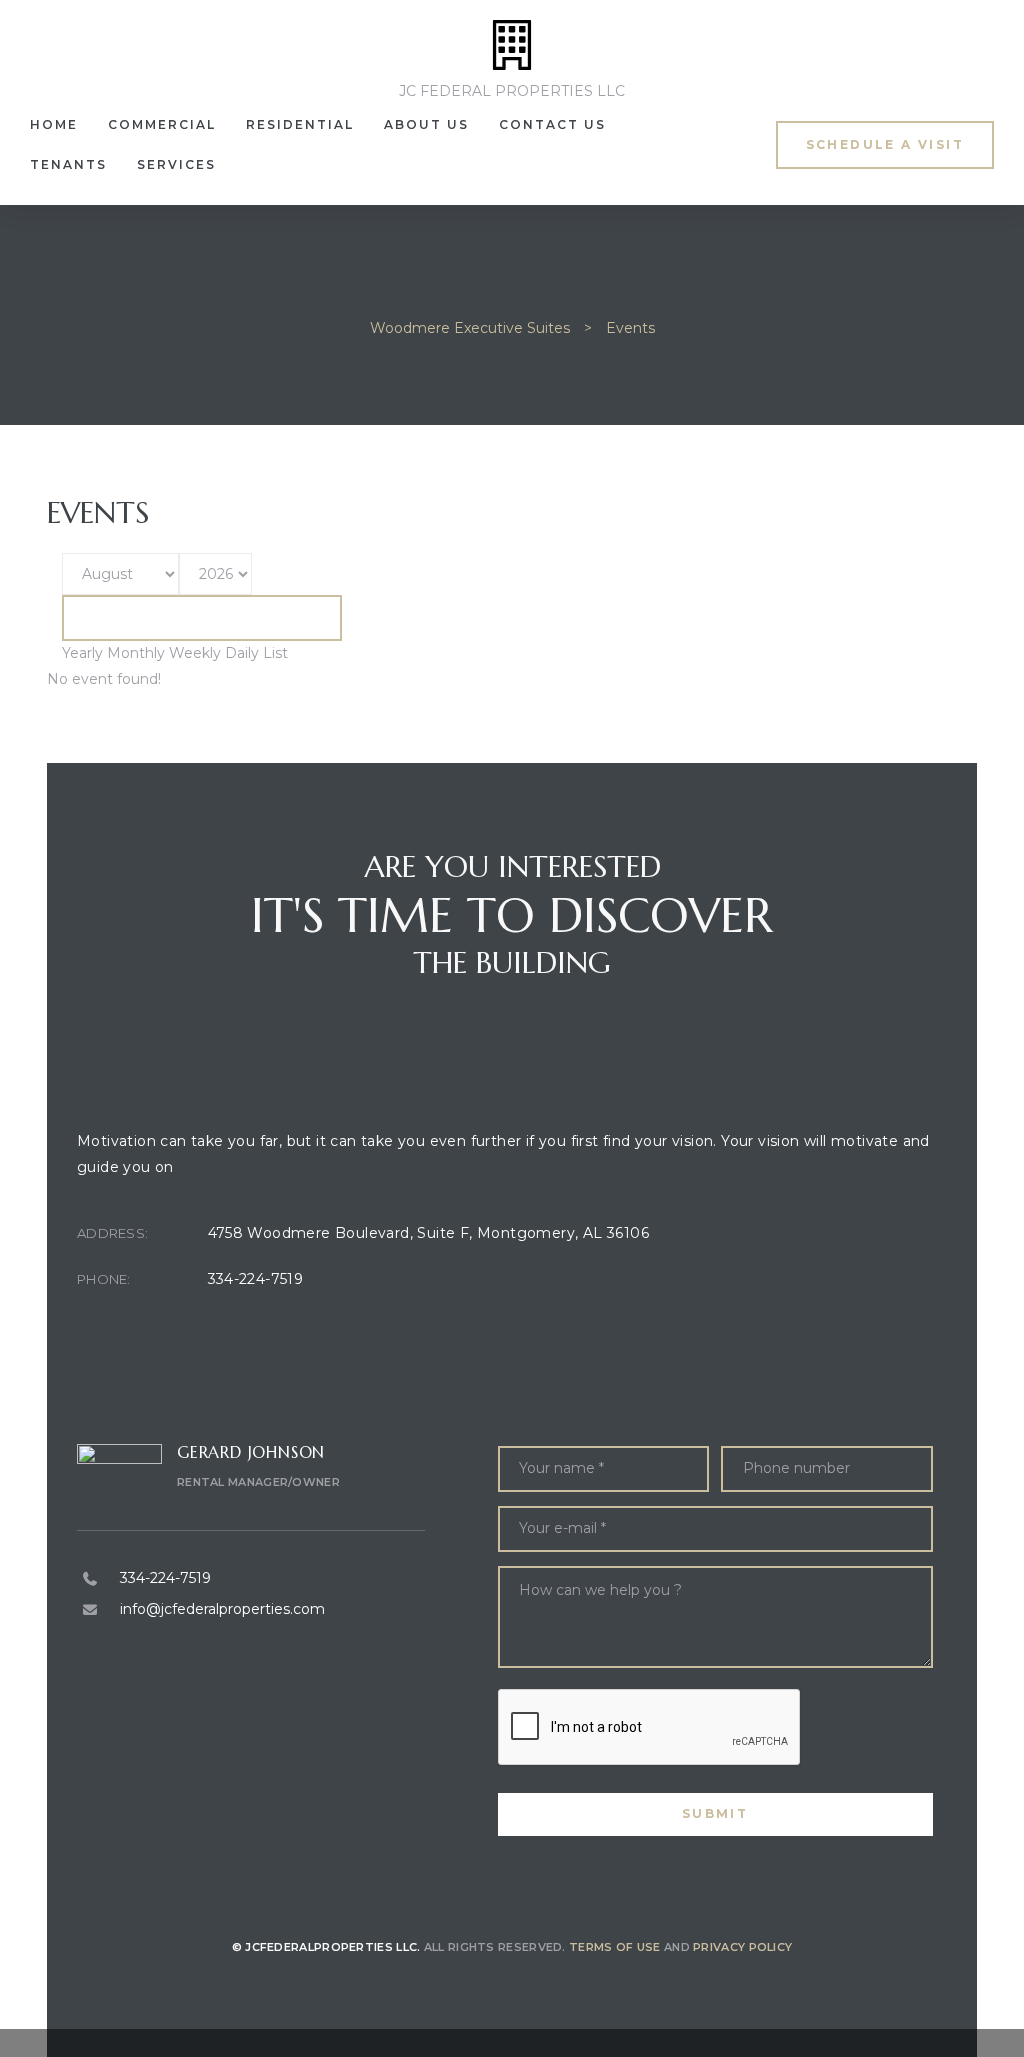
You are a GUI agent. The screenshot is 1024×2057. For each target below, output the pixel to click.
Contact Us (552, 124)
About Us (426, 124)
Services (176, 164)
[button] (885, 144)
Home (54, 124)
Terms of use (615, 1947)
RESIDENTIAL (300, 124)
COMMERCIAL (162, 124)
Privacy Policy (742, 1947)
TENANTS (68, 164)
